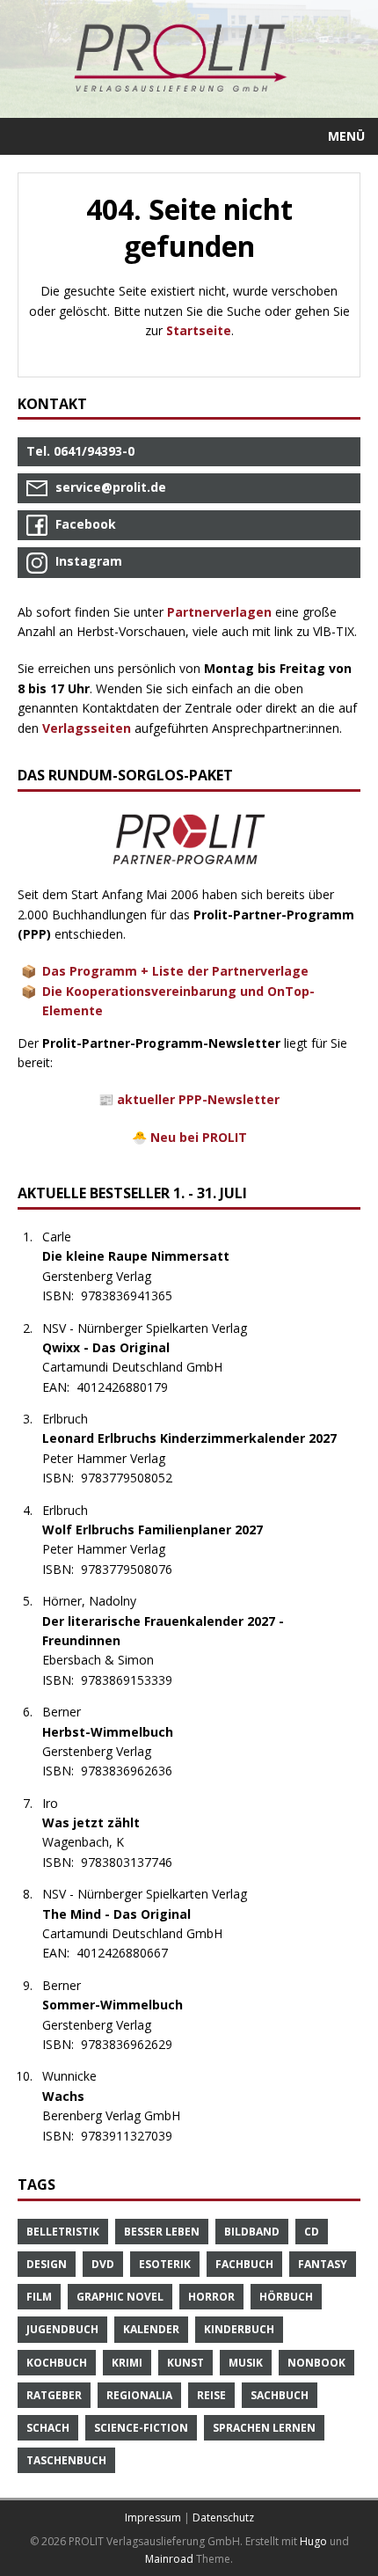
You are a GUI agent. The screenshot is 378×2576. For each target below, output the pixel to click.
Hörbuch (286, 2297)
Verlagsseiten (87, 728)
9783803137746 (136, 1862)
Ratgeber (54, 2395)
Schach (48, 2428)
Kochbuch (57, 2363)
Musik (246, 2363)
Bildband (252, 2232)
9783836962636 (136, 1771)
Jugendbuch (62, 2329)
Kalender (151, 2329)
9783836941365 (136, 1295)
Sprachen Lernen (264, 2428)
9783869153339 (136, 1680)
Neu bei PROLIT (199, 1137)
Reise (211, 2395)
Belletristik (63, 2232)
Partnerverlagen (219, 612)
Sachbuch (280, 2395)
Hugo (313, 2541)
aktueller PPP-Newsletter (198, 1099)
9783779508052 (136, 1478)
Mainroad (169, 2559)
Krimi (127, 2363)
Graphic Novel (120, 2297)
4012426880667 (131, 1953)
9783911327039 (136, 2136)
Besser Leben (162, 2232)
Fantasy (323, 2264)
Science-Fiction (141, 2428)
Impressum (153, 2517)
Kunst (185, 2363)
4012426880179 (131, 1387)
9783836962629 (136, 2044)
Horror (211, 2297)
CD (312, 2232)
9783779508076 (136, 1569)
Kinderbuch (239, 2329)
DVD (103, 2264)
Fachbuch (244, 2264)
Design (47, 2264)
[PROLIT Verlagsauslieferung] (189, 59)
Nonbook (316, 2363)
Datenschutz (223, 2517)
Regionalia (139, 2395)
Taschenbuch (66, 2460)
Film (39, 2297)
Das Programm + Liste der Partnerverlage (175, 971)
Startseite (199, 330)
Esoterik (165, 2264)
